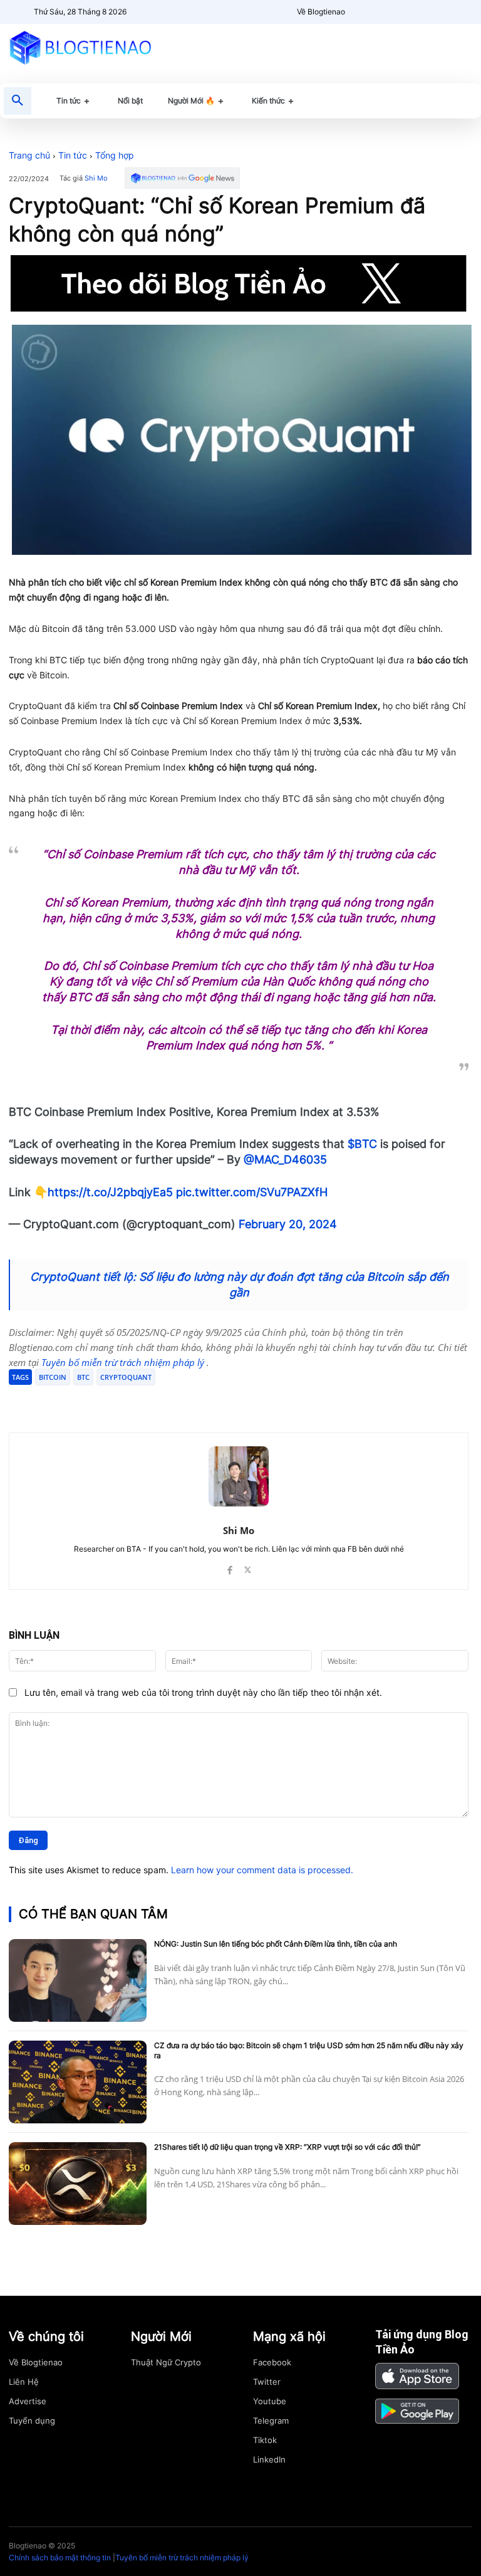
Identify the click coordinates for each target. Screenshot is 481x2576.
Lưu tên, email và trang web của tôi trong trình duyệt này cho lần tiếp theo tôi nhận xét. (203, 1692)
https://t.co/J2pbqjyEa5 (110, 1192)
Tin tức (73, 155)
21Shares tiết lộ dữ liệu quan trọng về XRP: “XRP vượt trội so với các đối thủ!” (287, 2147)
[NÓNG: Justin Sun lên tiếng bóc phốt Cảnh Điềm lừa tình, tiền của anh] (78, 1980)
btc (83, 1377)
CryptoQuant (126, 1377)
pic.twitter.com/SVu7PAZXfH (252, 1192)
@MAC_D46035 (285, 1159)
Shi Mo (96, 178)
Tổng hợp (115, 155)
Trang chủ (29, 155)
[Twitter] (129, 1401)
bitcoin (53, 1377)
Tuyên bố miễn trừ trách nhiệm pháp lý (124, 1362)
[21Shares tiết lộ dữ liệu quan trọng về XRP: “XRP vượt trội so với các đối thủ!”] (78, 2184)
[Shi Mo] (239, 1476)
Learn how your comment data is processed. (262, 1870)
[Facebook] (100, 1401)
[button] (18, 101)
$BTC (362, 1144)
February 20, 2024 (288, 1224)
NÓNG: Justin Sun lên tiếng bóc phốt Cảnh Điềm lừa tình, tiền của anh (276, 1944)
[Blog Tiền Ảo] (80, 47)
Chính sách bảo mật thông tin (60, 2558)
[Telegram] (158, 1401)
